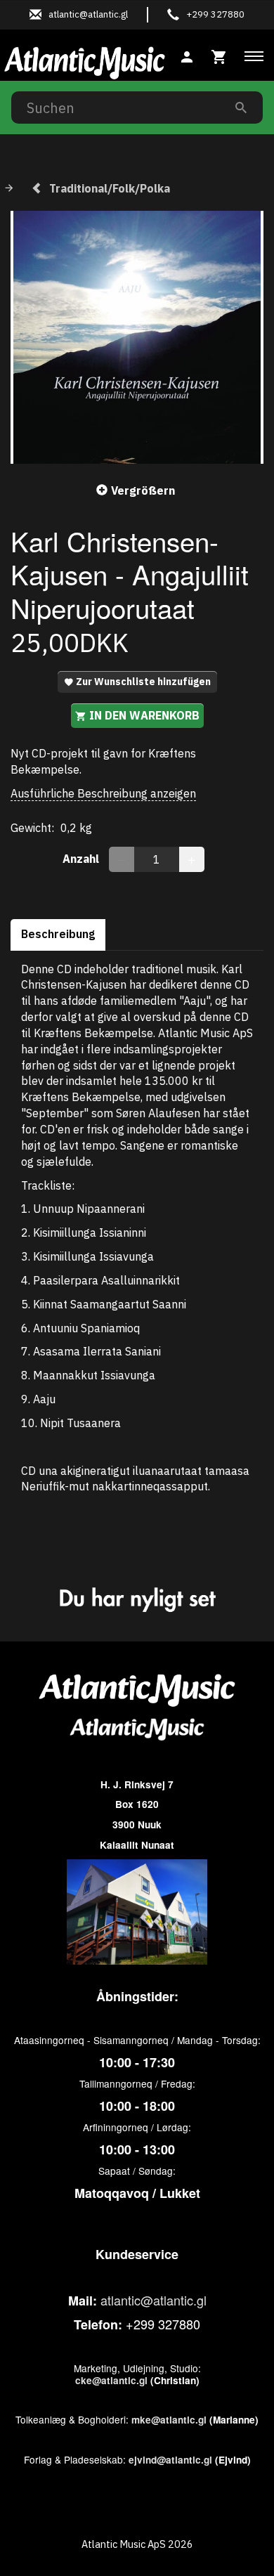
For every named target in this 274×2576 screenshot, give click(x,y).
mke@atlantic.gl (169, 2420)
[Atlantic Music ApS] (85, 60)
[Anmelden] (187, 55)
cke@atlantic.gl (111, 2380)
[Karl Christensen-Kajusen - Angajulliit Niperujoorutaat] (137, 337)
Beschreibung (58, 934)
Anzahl (82, 859)
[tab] (219, 55)
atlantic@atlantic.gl (154, 2300)
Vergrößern (143, 490)
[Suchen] (241, 107)
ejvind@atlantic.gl (170, 2460)
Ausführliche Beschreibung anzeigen (103, 793)
